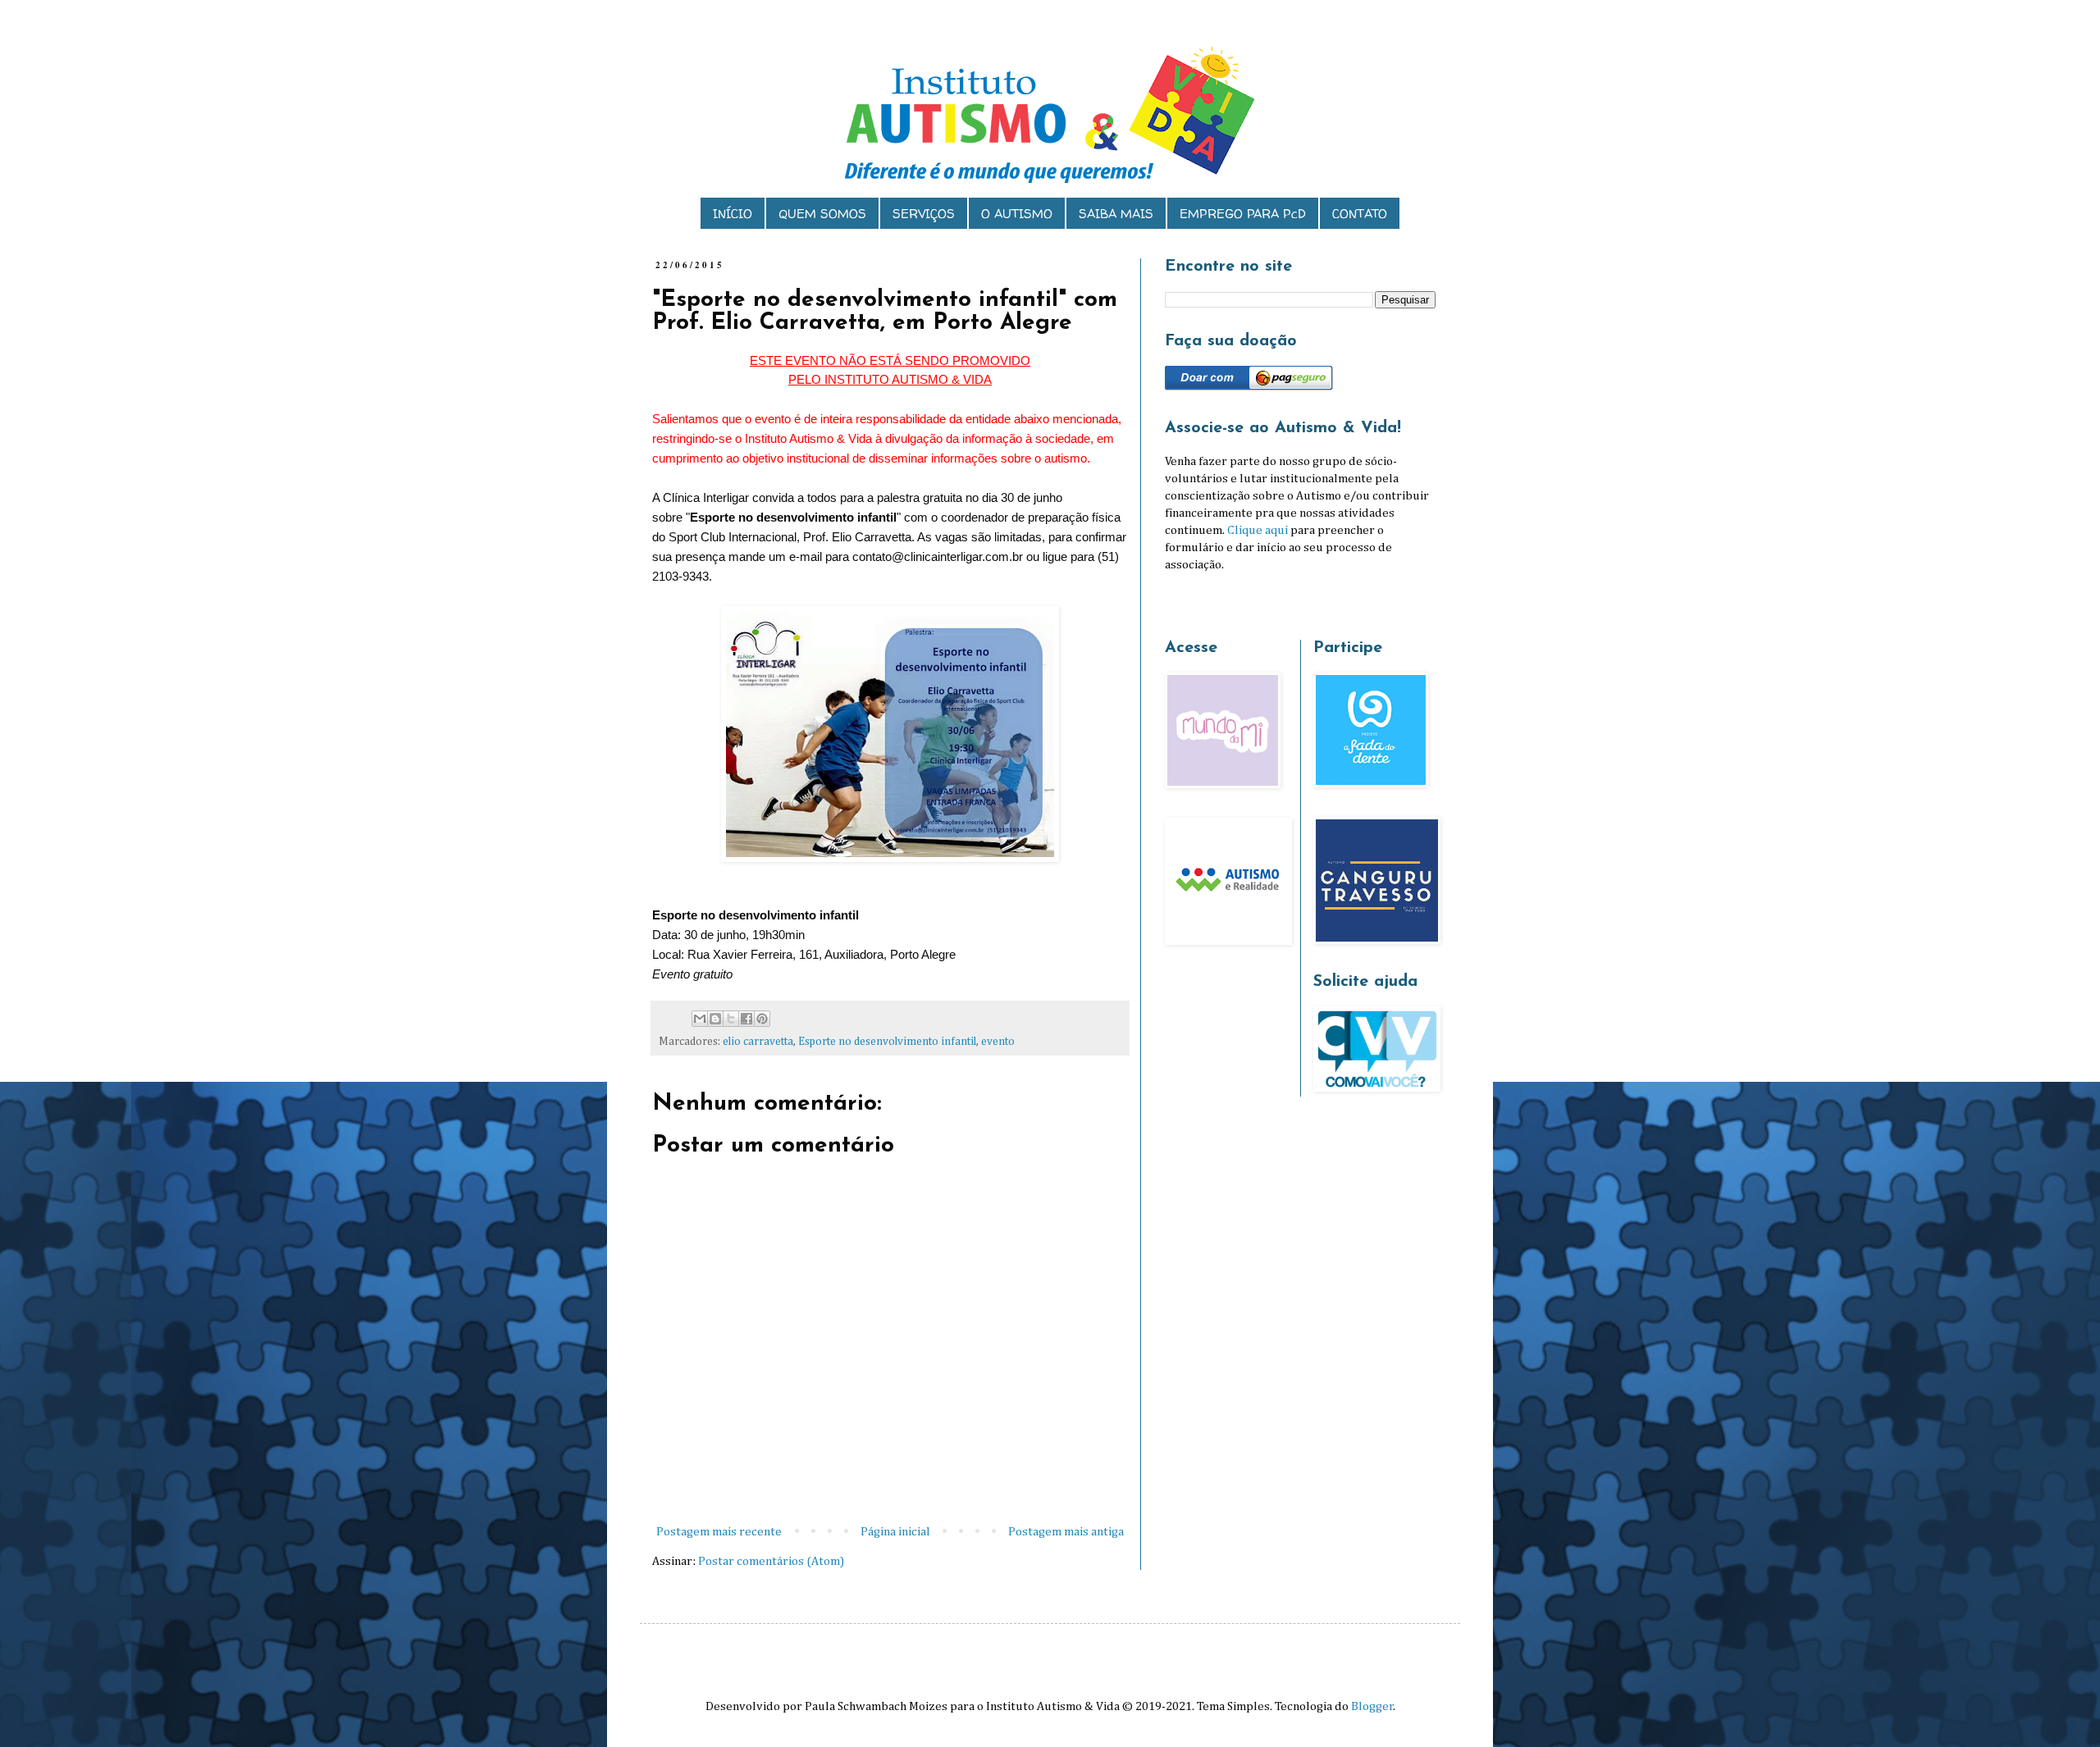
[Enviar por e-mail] (700, 1019)
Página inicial (895, 1532)
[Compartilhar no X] (731, 1019)
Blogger (1372, 1706)
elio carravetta (758, 1042)
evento (998, 1042)
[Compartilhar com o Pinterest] (762, 1019)
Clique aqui (1258, 530)
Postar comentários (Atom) (771, 1561)
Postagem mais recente (719, 1532)
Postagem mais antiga (1066, 1532)
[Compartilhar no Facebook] (746, 1019)
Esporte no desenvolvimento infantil (887, 1042)
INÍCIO (733, 214)
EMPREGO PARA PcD (1243, 214)
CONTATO (1360, 214)
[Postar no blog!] (715, 1019)
